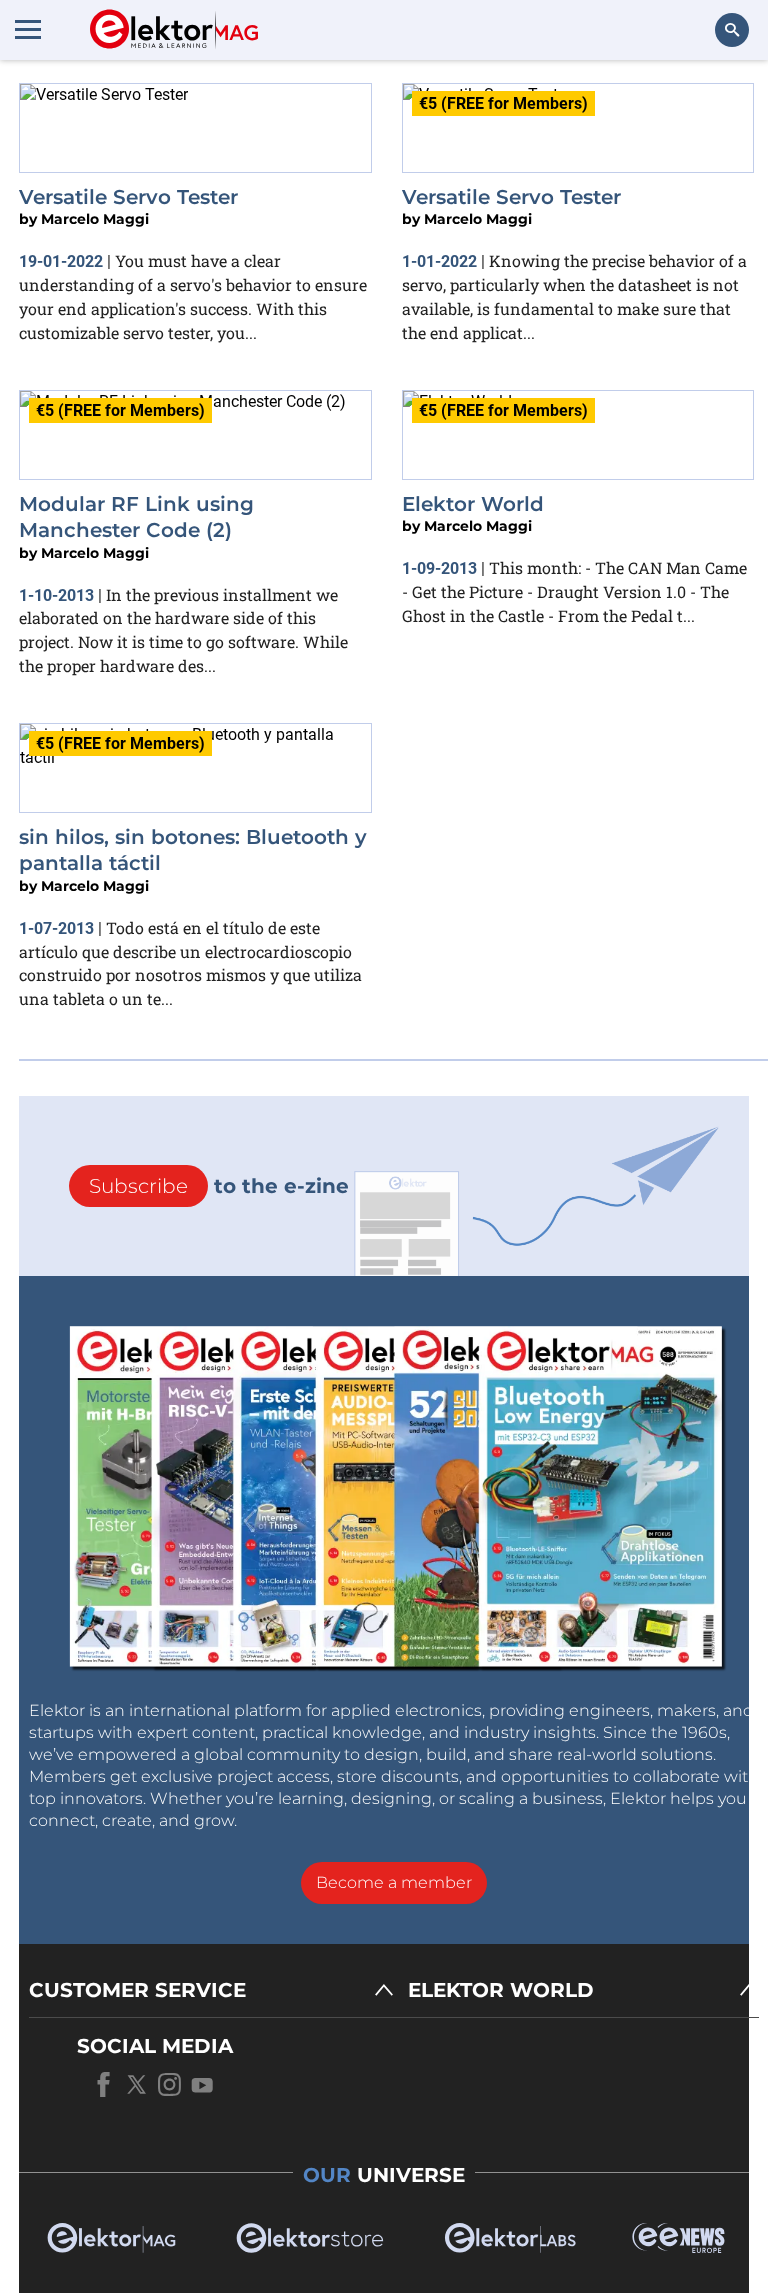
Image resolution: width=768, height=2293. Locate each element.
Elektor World (473, 504)
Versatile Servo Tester (128, 197)
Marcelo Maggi (95, 219)
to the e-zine (219, 1186)
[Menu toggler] (28, 29)
